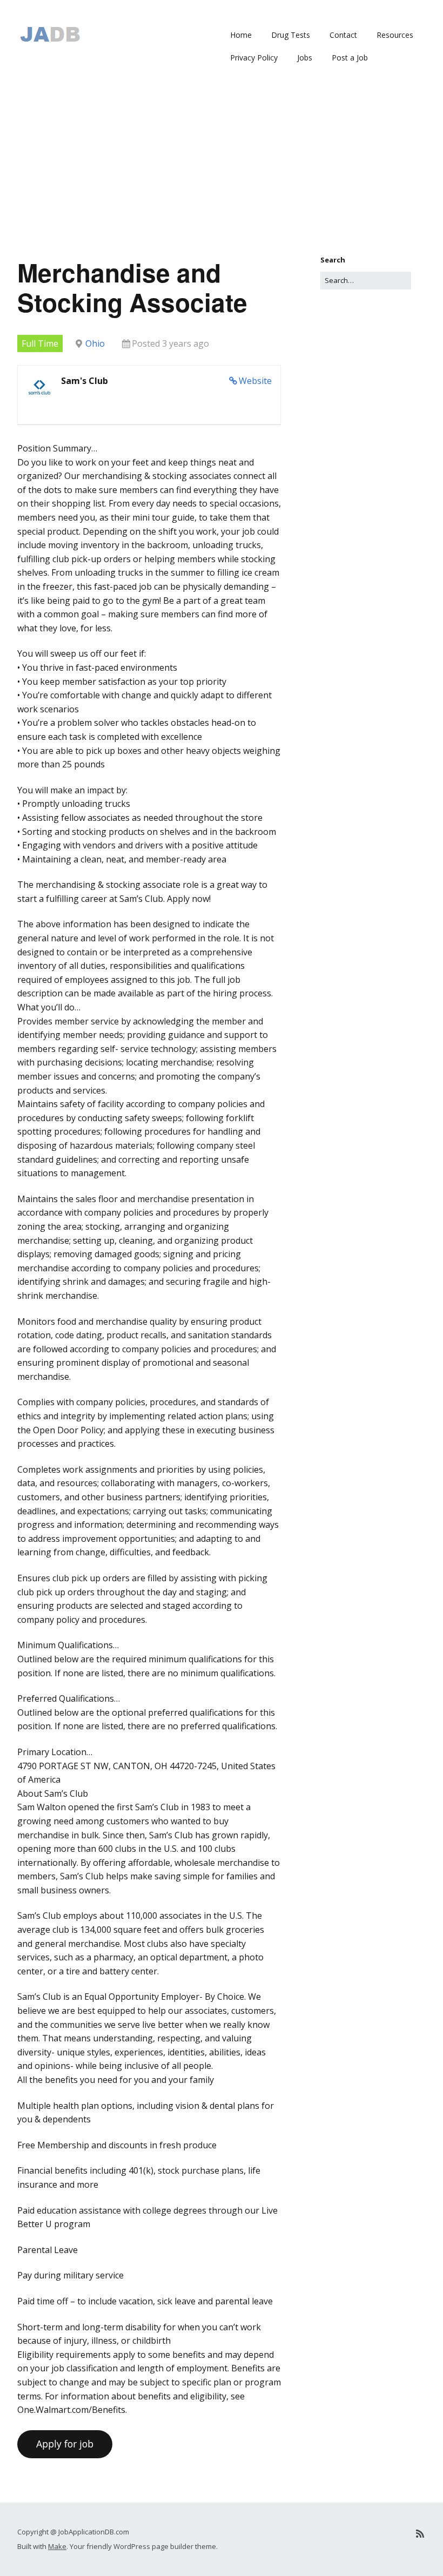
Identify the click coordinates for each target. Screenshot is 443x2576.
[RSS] (420, 2534)
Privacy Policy (254, 58)
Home (241, 35)
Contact (343, 35)
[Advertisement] (222, 173)
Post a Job (350, 58)
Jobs (305, 58)
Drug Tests (291, 35)
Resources (395, 35)
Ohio (95, 343)
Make (57, 2546)
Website (255, 381)
